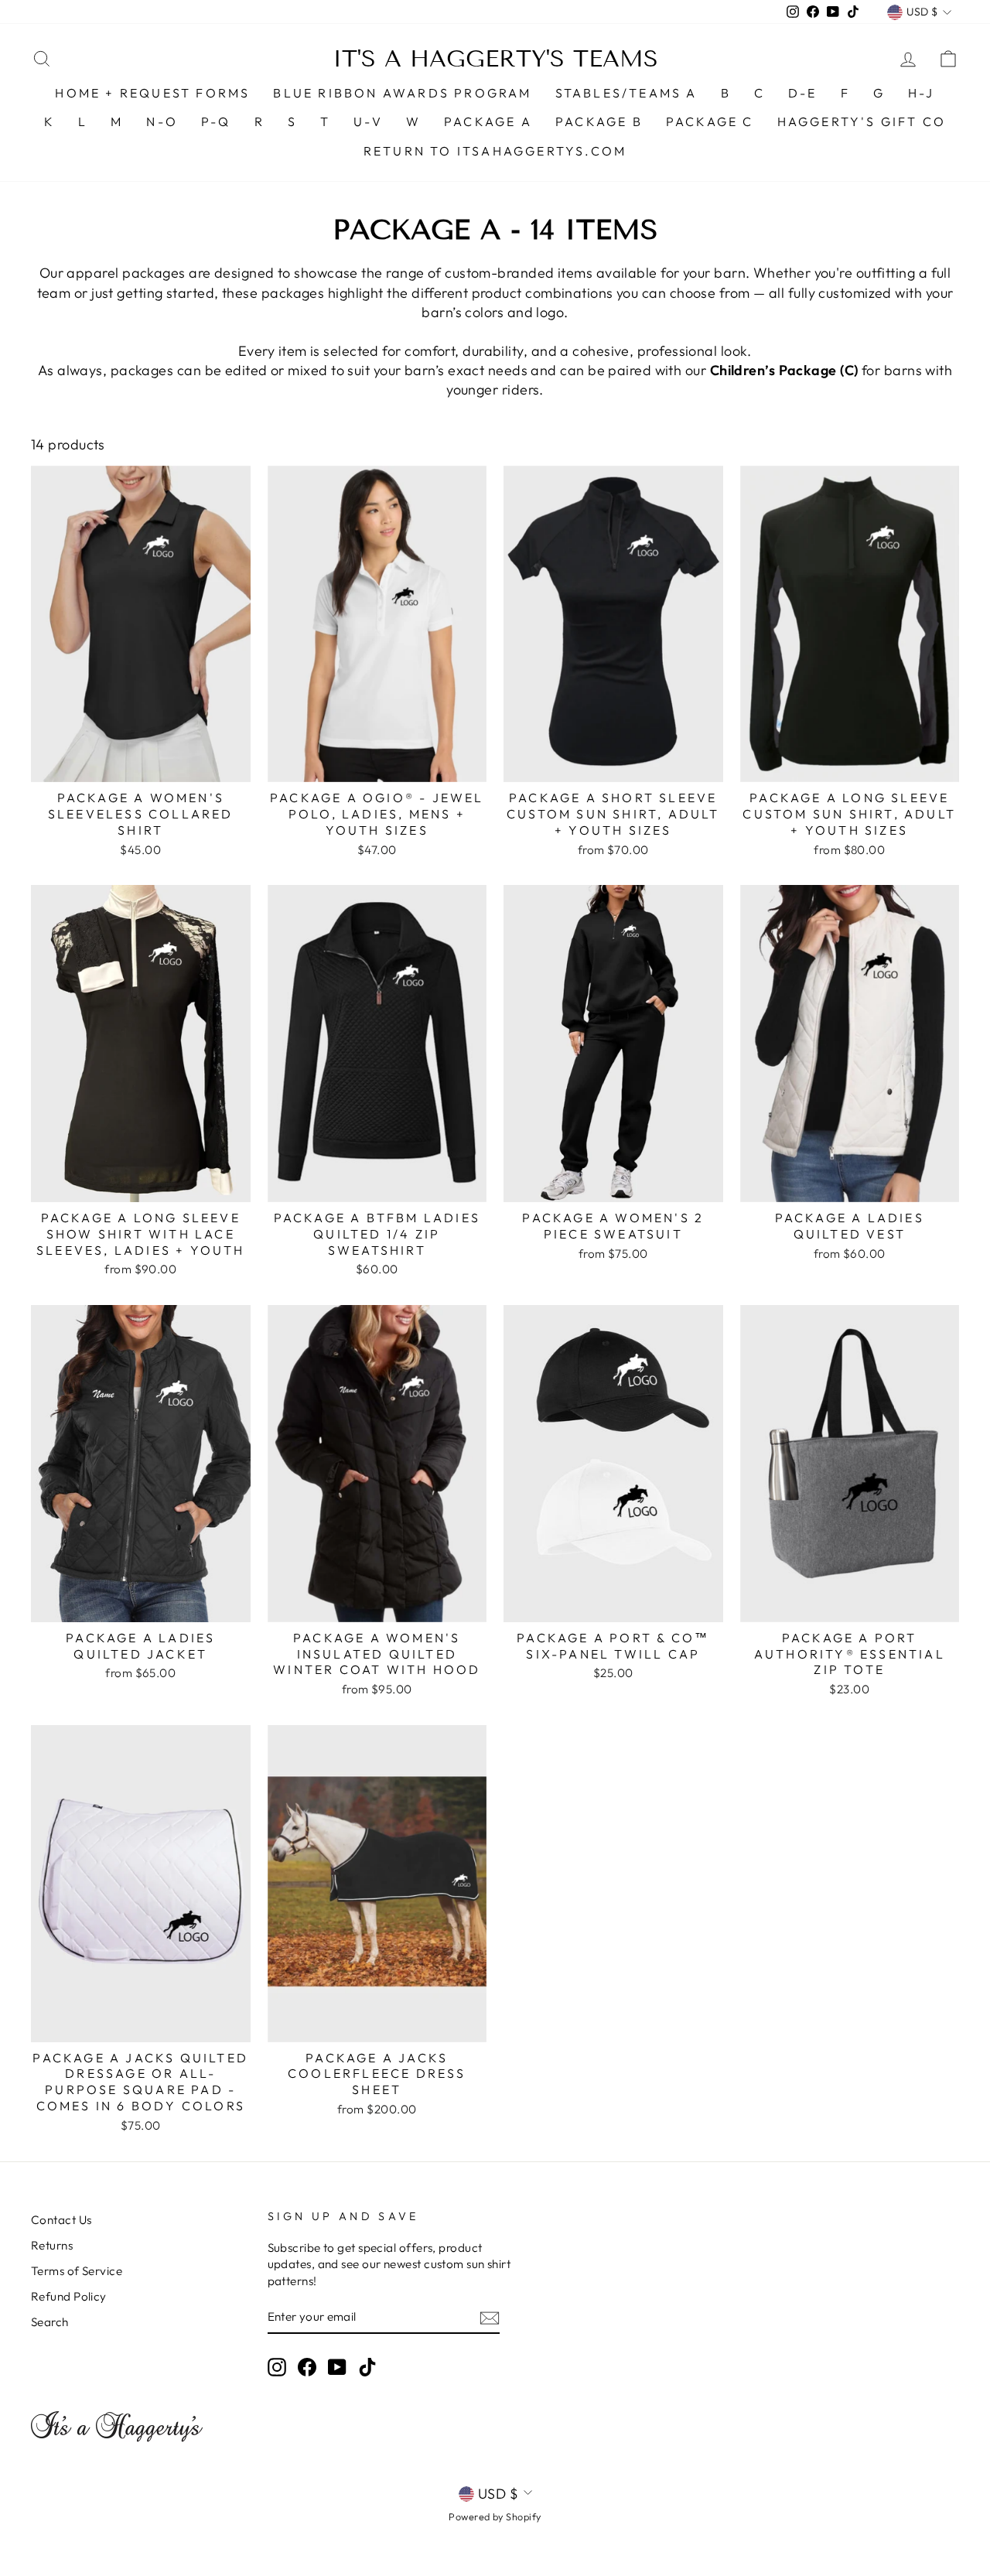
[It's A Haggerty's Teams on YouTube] (337, 2366)
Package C (710, 121)
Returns (52, 2245)
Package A (488, 121)
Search (50, 2322)
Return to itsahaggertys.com (495, 151)
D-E (803, 93)
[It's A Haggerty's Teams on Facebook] (307, 2366)
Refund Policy (69, 2296)
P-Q (216, 121)
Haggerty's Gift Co (862, 121)
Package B (599, 121)
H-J (922, 93)
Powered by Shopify (495, 2516)
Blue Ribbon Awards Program (402, 93)
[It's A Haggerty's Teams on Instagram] (277, 2366)
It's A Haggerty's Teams (495, 59)
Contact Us (61, 2220)
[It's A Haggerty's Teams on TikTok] (367, 2366)
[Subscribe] (490, 2317)
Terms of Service (77, 2271)
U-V (368, 121)
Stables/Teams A (626, 93)
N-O (162, 121)
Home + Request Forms (152, 93)
